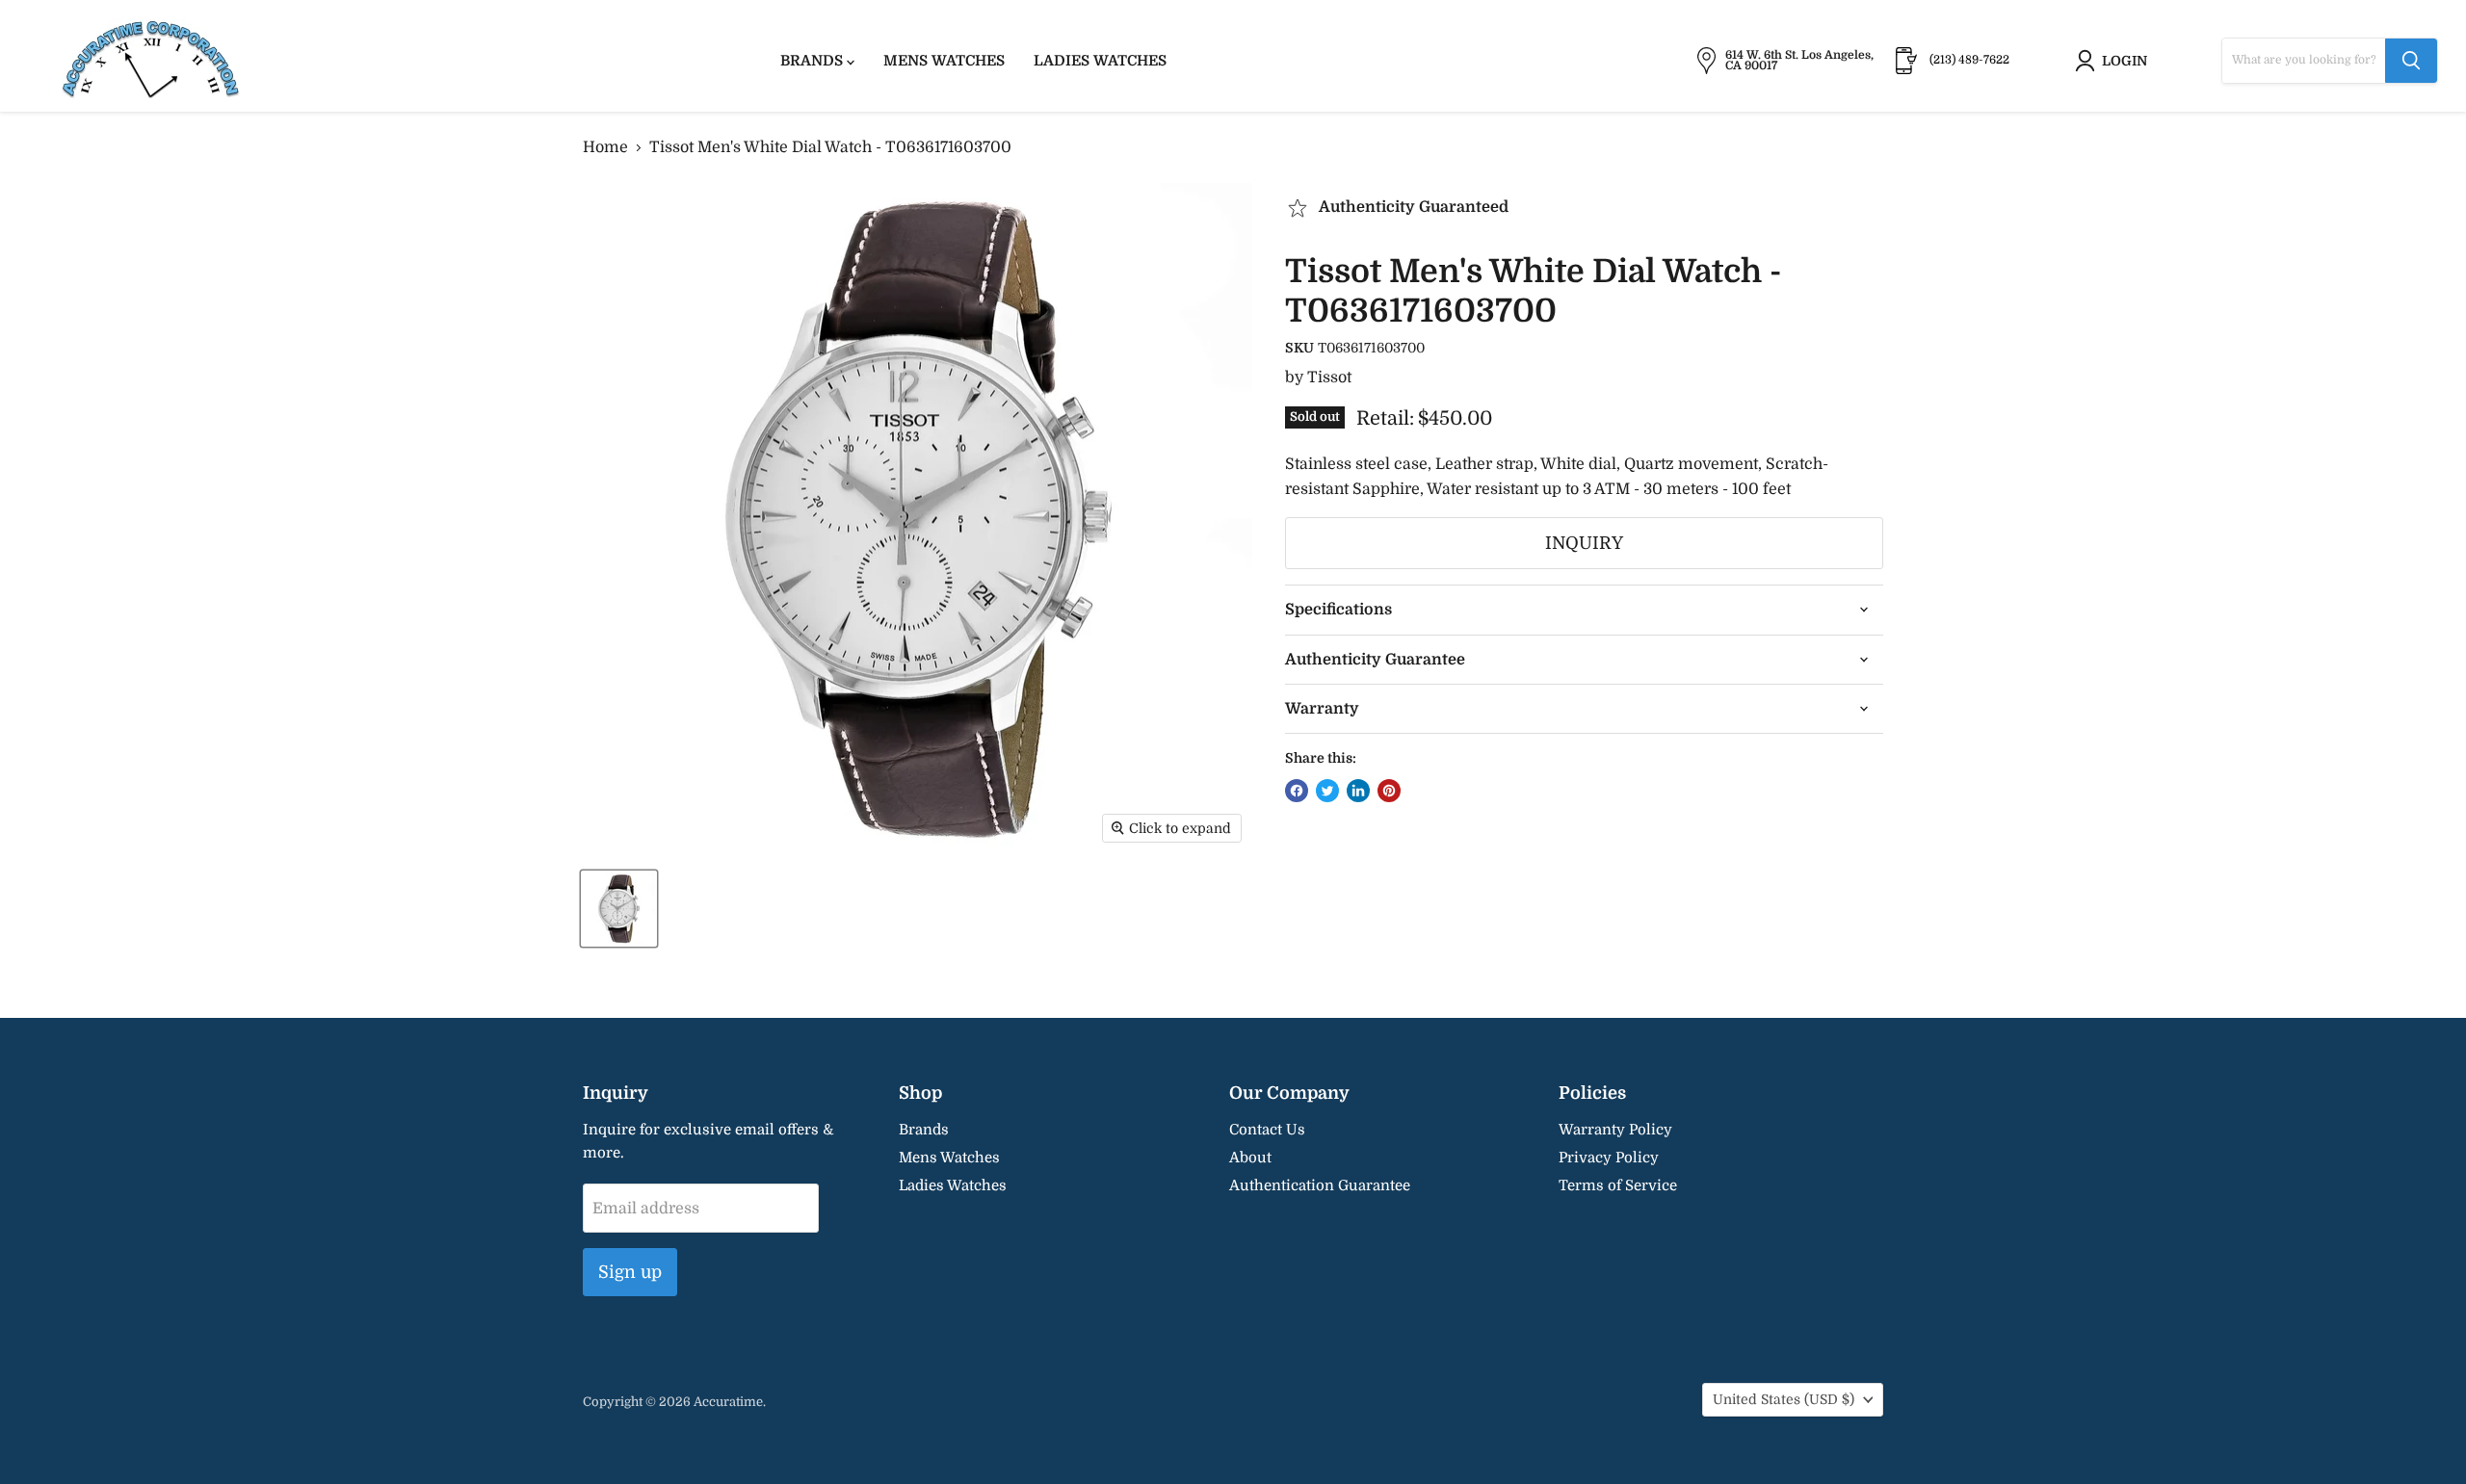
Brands (813, 61)
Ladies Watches (1100, 61)
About (1250, 1158)
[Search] (2411, 61)
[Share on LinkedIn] (1358, 791)
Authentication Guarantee (1320, 1185)
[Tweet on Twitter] (1327, 791)
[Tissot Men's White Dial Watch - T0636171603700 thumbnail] (619, 909)
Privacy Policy (1609, 1158)
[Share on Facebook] (1297, 791)
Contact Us (1267, 1130)
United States (1784, 1399)
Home (605, 147)
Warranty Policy (1615, 1130)
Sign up (630, 1272)
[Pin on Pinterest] (1389, 791)
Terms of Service (1618, 1185)
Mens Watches (944, 61)
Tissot (1329, 378)
